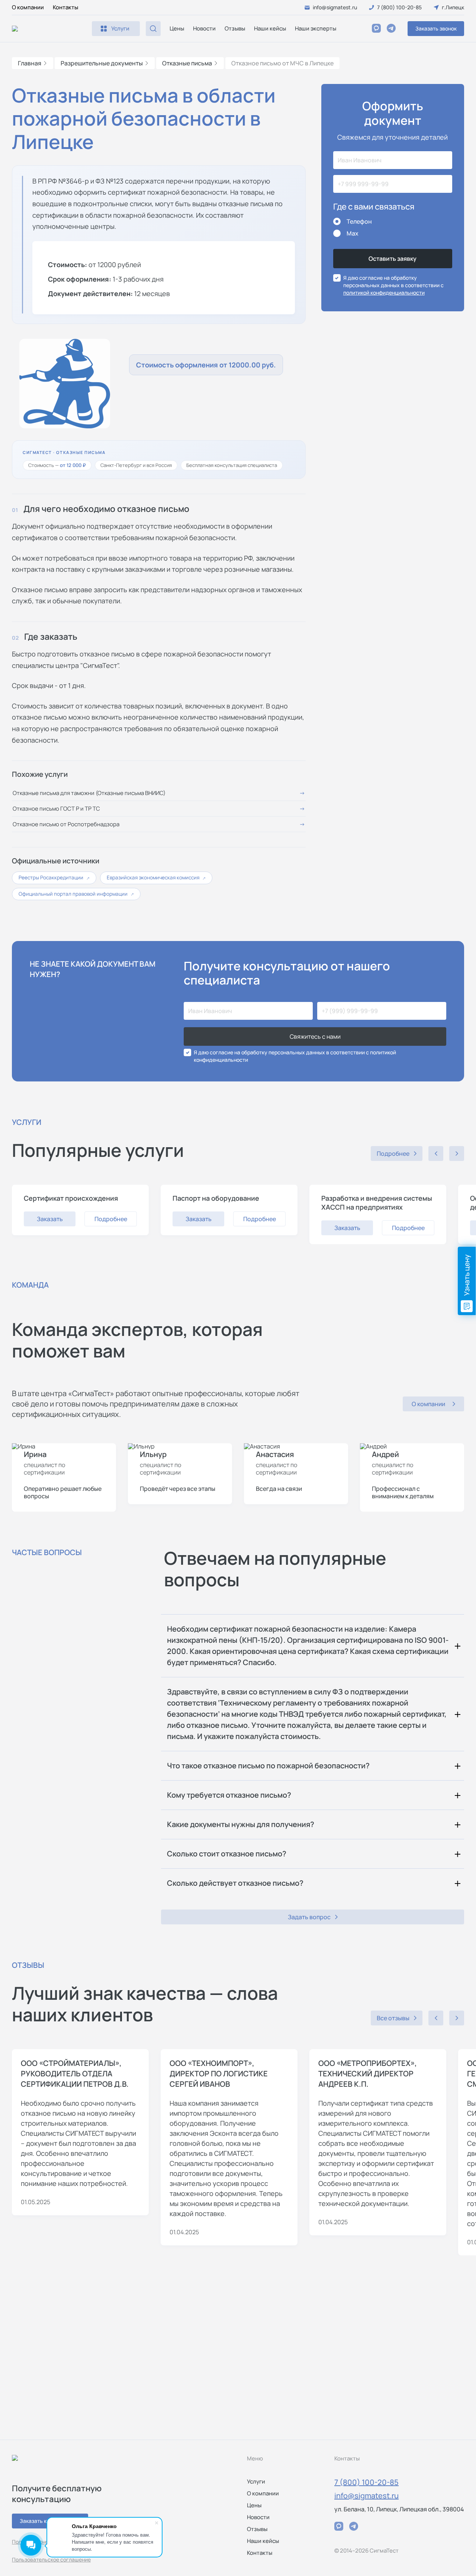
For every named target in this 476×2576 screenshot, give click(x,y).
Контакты (65, 7)
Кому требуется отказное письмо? (229, 1795)
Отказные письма (187, 63)
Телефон (359, 221)
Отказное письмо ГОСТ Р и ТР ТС (56, 809)
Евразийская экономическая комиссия (156, 877)
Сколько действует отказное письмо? (235, 1883)
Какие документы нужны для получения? (241, 1824)
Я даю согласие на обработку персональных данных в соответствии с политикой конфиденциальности (295, 1056)
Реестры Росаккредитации (54, 877)
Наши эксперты (316, 28)
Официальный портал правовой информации (76, 894)
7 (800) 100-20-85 (366, 2482)
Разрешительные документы (102, 63)
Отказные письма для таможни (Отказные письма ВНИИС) (89, 793)
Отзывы (235, 28)
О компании (28, 7)
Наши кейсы (270, 28)
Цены (177, 28)
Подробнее (111, 1219)
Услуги (256, 2481)
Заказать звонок (436, 28)
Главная (30, 63)
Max (353, 233)
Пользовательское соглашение (51, 2559)
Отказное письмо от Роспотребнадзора (66, 824)
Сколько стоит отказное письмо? (227, 1854)
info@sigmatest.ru (366, 2496)
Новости (204, 28)
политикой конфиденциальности (384, 293)
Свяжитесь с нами (315, 1036)
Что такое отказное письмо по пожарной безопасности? (268, 1766)
